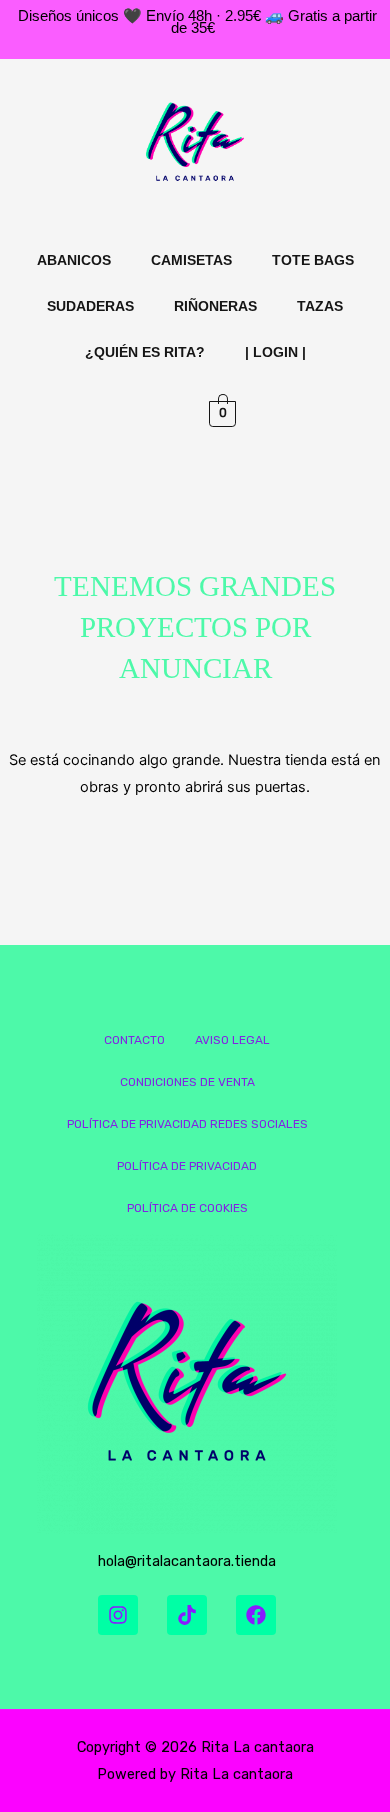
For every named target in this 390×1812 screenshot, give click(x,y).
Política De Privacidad (187, 1166)
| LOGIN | (275, 352)
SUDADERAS (90, 306)
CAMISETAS (191, 260)
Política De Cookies (187, 1208)
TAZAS (320, 306)
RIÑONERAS (215, 306)
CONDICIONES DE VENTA (187, 1082)
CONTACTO (134, 1040)
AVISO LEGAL (232, 1040)
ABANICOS (74, 260)
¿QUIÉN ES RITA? (145, 352)
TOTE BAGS (313, 260)
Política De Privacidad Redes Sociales (187, 1124)
